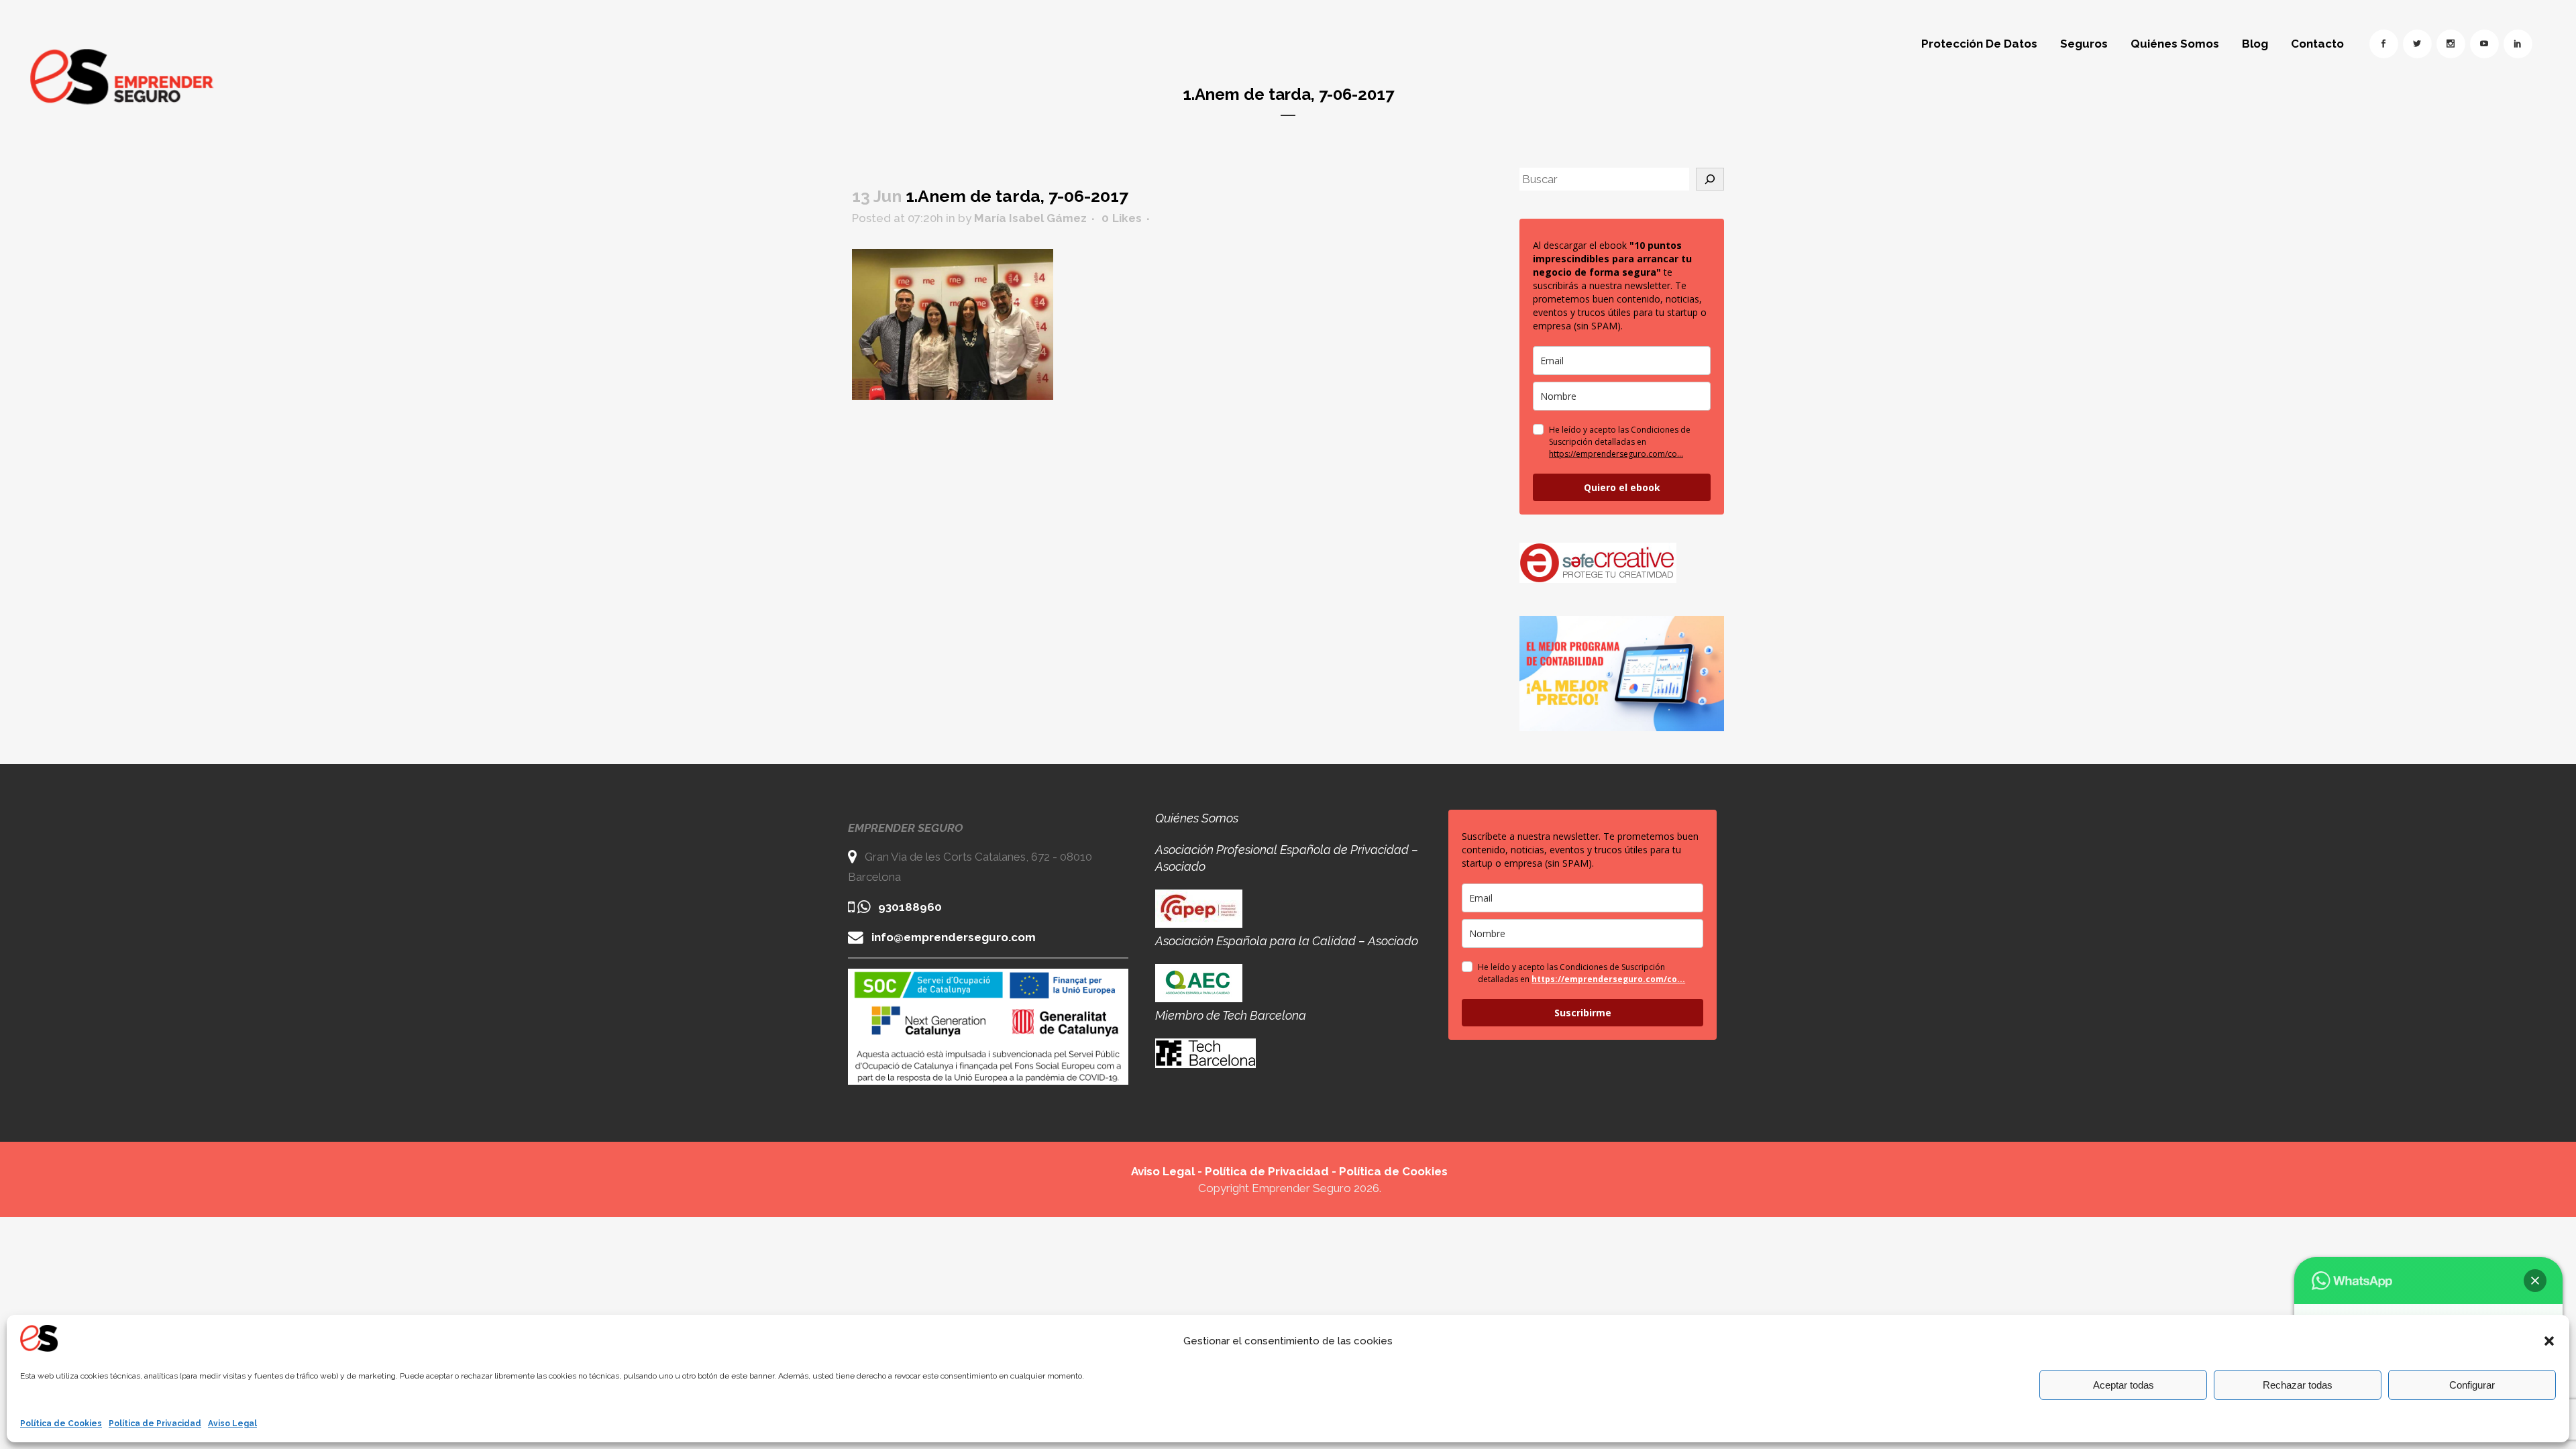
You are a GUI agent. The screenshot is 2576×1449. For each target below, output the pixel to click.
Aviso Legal (232, 1424)
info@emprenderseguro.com (954, 937)
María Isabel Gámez (1030, 218)
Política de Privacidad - (1272, 1171)
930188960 (910, 907)
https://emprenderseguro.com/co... (1616, 454)
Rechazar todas (2298, 1385)
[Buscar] (1710, 179)
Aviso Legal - (1168, 1171)
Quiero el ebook (1622, 487)
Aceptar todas (2124, 1385)
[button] (2549, 1341)
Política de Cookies (61, 1424)
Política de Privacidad (155, 1424)
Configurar (2472, 1385)
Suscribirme (1583, 1013)
